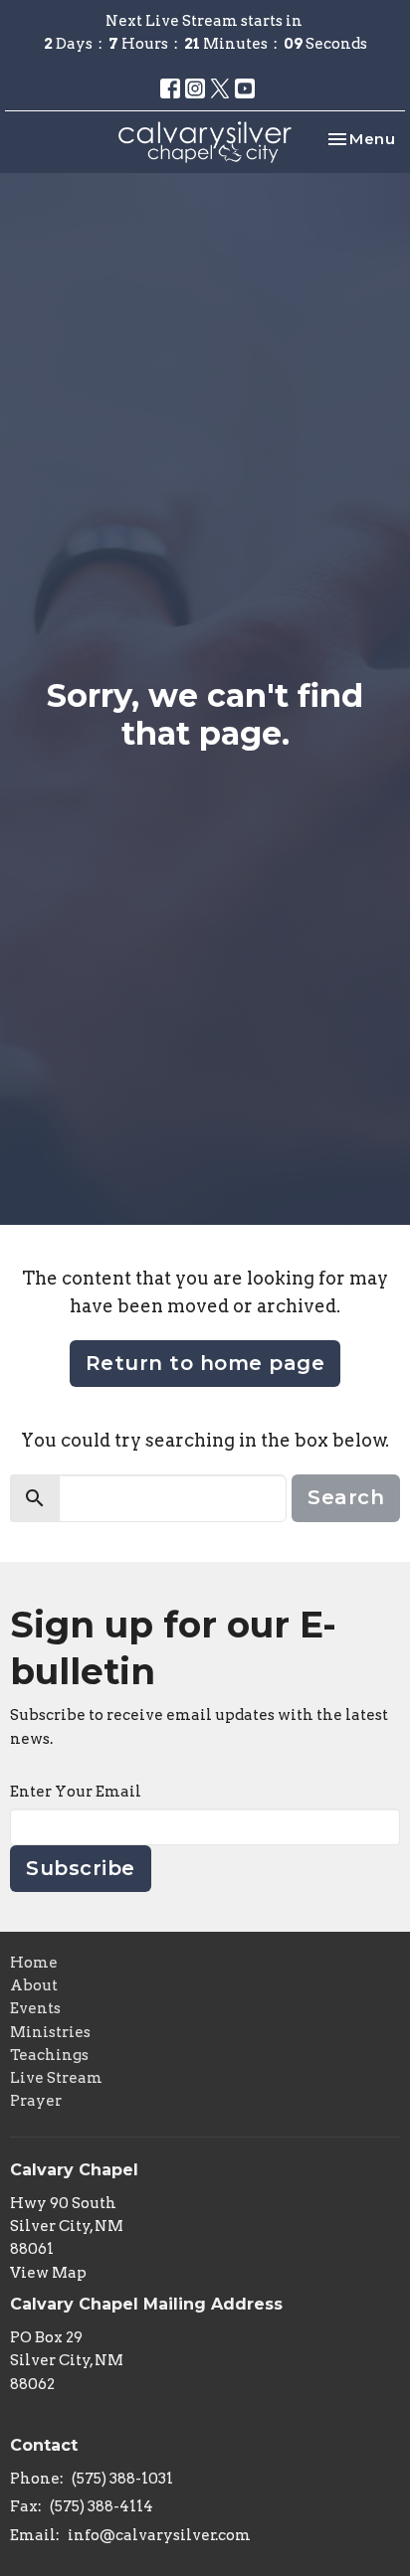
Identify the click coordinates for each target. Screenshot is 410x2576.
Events (35, 2008)
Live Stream (56, 2078)
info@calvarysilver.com (159, 2535)
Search (346, 1497)
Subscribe (81, 1868)
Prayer (36, 2101)
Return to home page (205, 1363)
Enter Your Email (76, 1792)
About (34, 1985)
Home (34, 1963)
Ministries (50, 2032)
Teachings (49, 2055)
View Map (48, 2273)
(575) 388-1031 (122, 2479)
